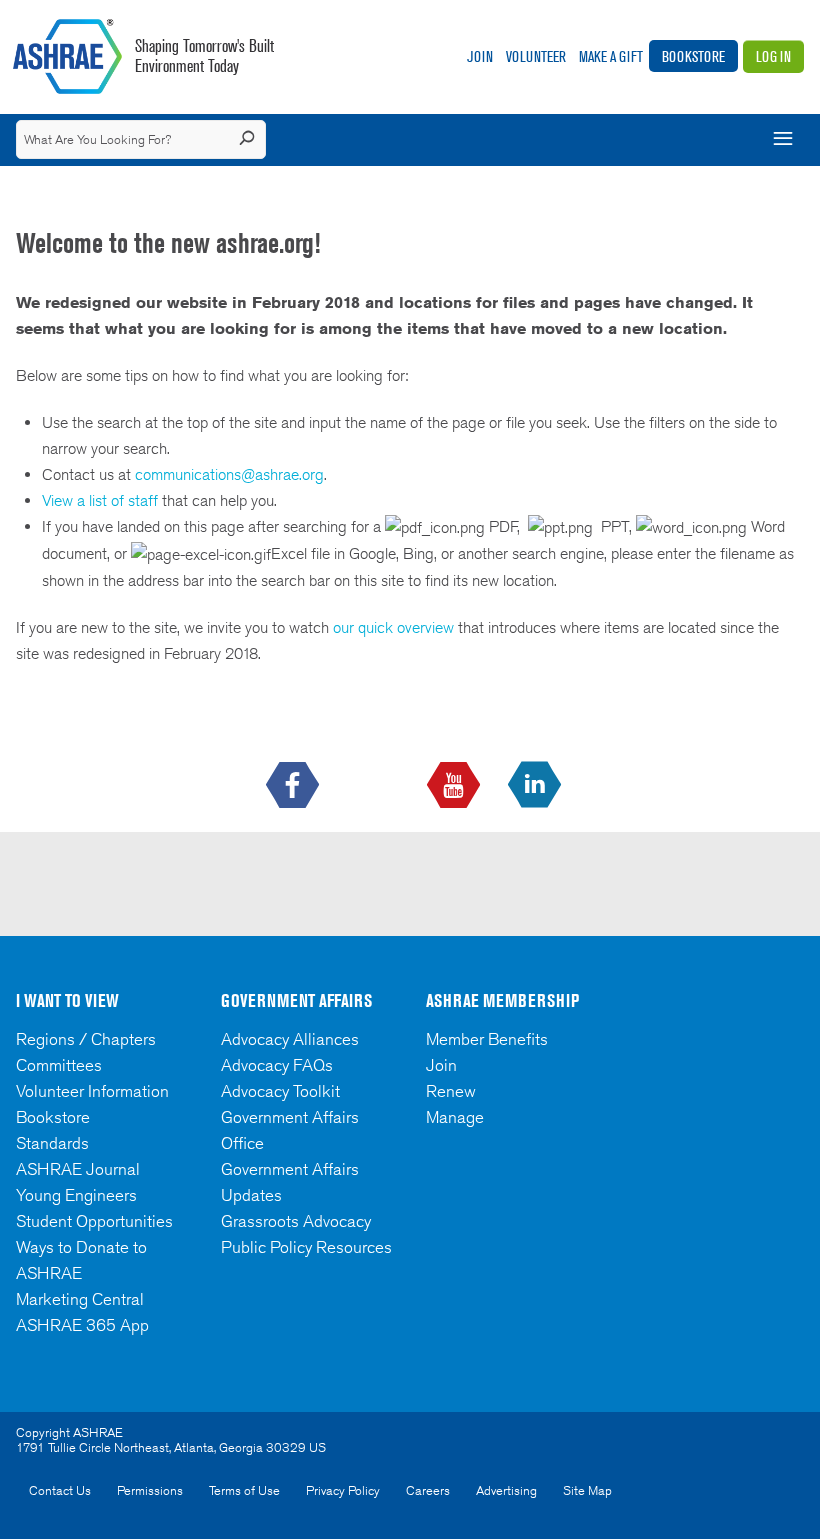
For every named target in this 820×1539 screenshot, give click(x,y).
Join (480, 56)
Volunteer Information (92, 1091)
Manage (455, 1117)
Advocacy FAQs (277, 1065)
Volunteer (536, 56)
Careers (428, 1490)
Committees (59, 1065)
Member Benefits (487, 1039)
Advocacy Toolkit (280, 1091)
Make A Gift (611, 56)
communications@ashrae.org (229, 474)
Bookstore (693, 56)
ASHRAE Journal (78, 1169)
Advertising (506, 1490)
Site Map (587, 1490)
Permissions (150, 1490)
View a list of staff (102, 500)
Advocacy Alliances (290, 1039)
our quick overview (393, 627)
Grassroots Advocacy (296, 1221)
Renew (451, 1091)
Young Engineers (76, 1195)
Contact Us (60, 1490)
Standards (52, 1143)
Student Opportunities (94, 1221)
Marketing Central (80, 1299)
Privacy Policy (343, 1490)
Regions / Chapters (86, 1039)
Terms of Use (244, 1490)
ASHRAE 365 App (82, 1325)
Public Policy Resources (306, 1247)
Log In (773, 56)
